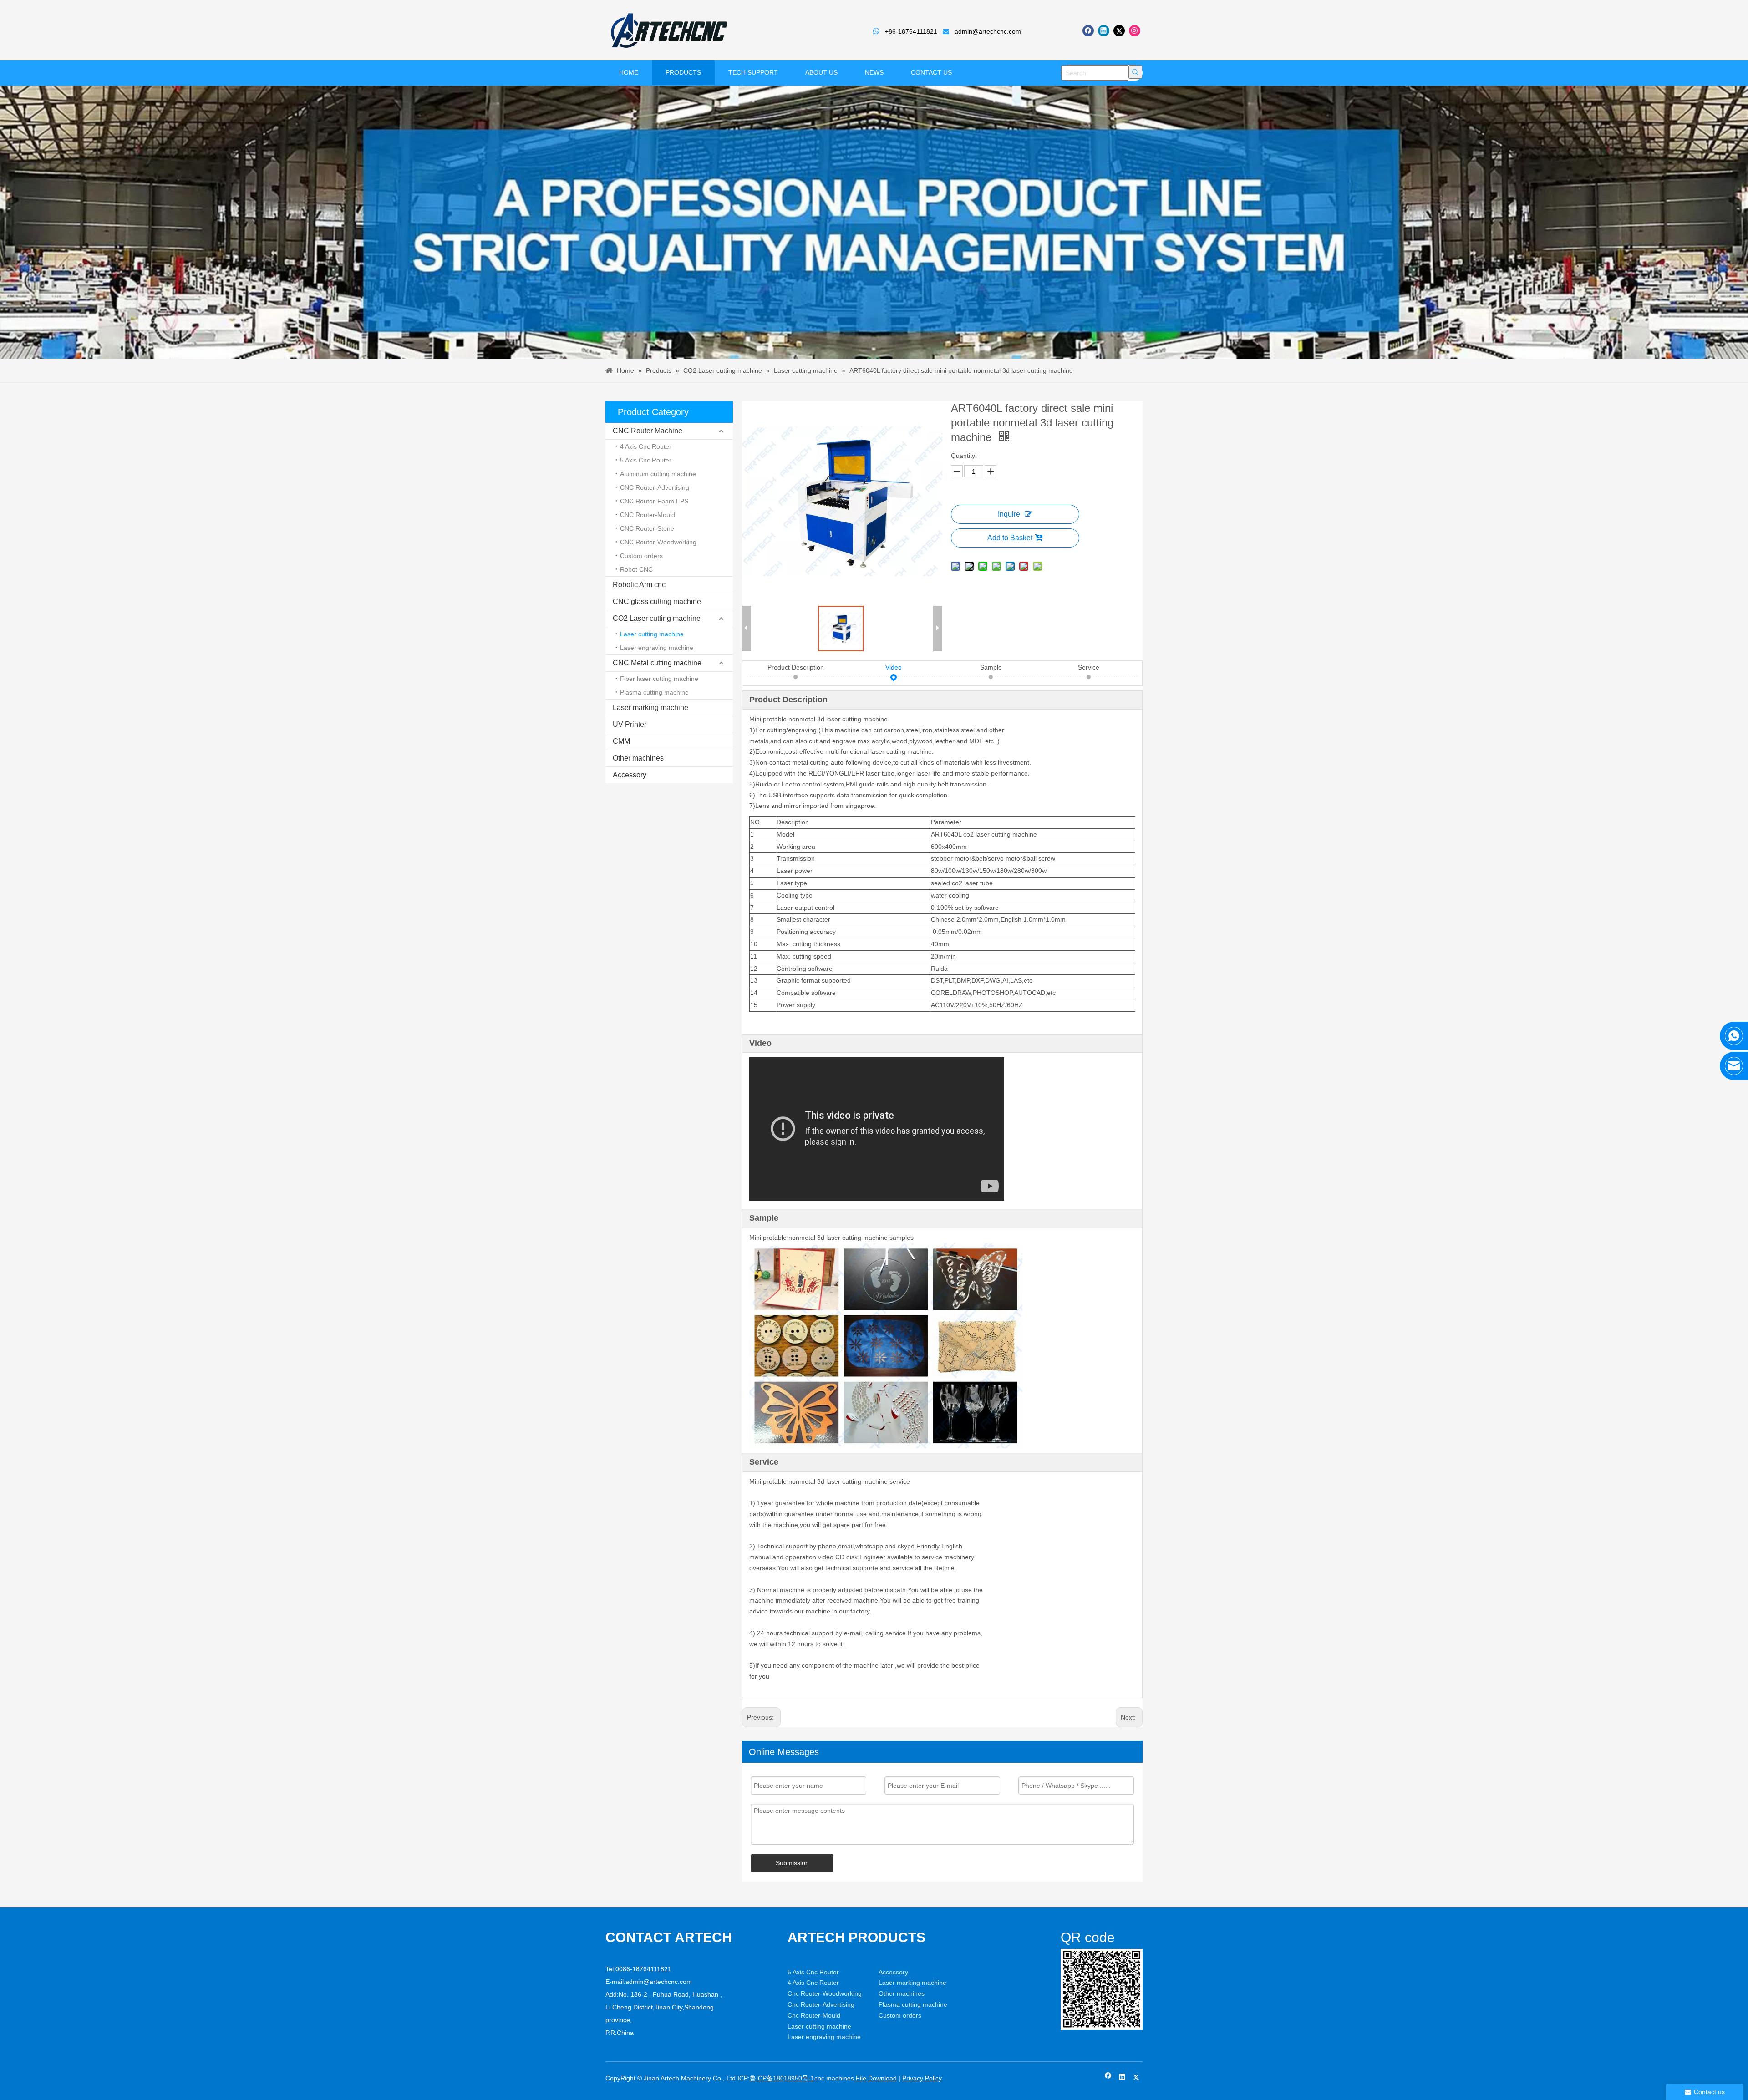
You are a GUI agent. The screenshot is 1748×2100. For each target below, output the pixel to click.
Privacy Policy (922, 2078)
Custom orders (641, 556)
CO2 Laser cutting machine (657, 618)
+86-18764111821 (911, 31)
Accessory (630, 775)
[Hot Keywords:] (1135, 72)
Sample (991, 667)
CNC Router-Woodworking (658, 542)
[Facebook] (1088, 31)
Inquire (1009, 514)
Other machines (638, 758)
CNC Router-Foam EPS (654, 501)
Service (1089, 667)
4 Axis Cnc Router (646, 446)
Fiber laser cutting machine (659, 679)
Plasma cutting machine (654, 692)
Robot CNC (636, 569)
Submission (792, 1863)
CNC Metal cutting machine (657, 663)
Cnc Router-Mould (814, 2015)
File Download (875, 2078)
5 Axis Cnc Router (646, 460)
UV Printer (630, 724)
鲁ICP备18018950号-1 (782, 2078)
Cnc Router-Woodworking (825, 1993)
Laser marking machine (650, 708)
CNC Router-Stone (647, 528)
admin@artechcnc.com (988, 31)
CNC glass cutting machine (657, 601)
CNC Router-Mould (648, 515)
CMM (621, 741)
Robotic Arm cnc (639, 585)
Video (894, 667)
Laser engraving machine (657, 648)
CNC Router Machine (648, 431)
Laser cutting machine (652, 634)
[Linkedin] (1104, 31)
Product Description (796, 667)
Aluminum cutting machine (658, 474)
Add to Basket (1010, 538)
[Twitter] (1119, 31)
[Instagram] (1135, 31)
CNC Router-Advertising (655, 487)
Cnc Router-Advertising (821, 2004)
